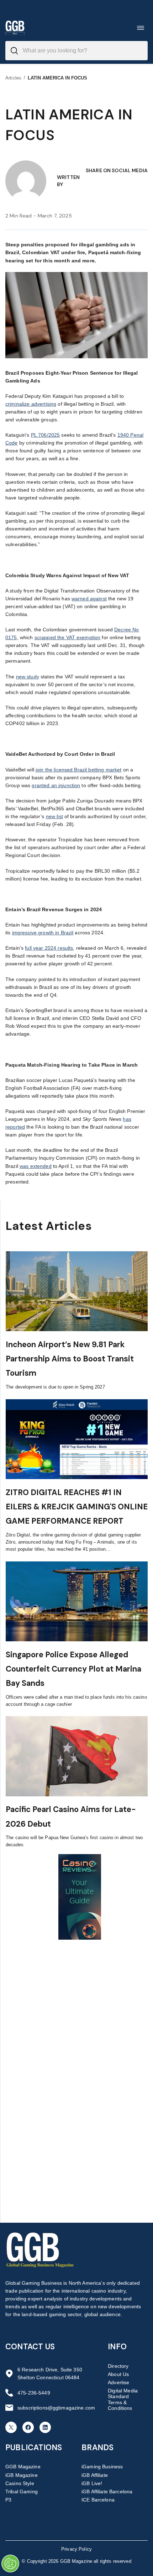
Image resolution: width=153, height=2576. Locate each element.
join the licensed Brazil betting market (78, 770)
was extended (36, 1166)
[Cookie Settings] (10, 2564)
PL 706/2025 (46, 435)
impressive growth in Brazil (43, 933)
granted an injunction (56, 785)
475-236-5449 (34, 2393)
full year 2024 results (49, 948)
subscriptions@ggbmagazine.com (56, 2408)
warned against (89, 599)
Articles (13, 78)
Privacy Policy (76, 2549)
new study (28, 677)
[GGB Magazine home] (15, 28)
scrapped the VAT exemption (68, 637)
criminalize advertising (31, 404)
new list (54, 816)
